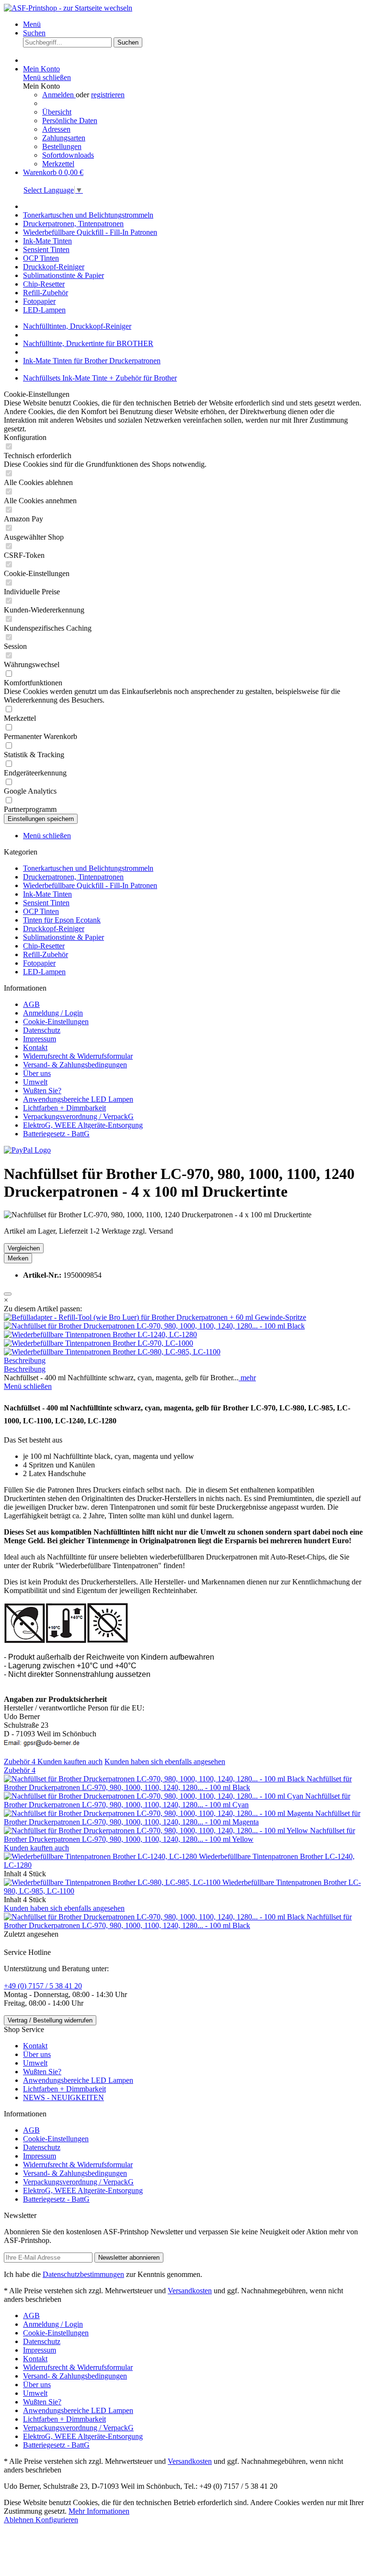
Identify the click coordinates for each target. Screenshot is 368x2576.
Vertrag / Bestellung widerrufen (50, 2020)
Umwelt (35, 1082)
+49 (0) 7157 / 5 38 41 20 (43, 1986)
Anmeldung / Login (53, 1013)
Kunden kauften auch (70, 1762)
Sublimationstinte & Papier (63, 937)
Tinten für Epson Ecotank (62, 920)
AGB (31, 1004)
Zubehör (20, 1762)
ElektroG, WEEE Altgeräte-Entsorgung (83, 1125)
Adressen (56, 129)
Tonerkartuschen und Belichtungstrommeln (88, 868)
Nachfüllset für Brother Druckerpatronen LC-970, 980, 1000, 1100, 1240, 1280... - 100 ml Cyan (177, 1800)
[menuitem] (194, 24)
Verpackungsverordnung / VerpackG (78, 1116)
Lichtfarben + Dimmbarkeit (64, 1108)
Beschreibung (25, 1360)
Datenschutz (42, 1030)
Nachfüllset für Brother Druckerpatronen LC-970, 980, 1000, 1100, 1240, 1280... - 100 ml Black (178, 1783)
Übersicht (57, 112)
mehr (247, 1378)
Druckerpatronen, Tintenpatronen (73, 877)
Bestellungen (62, 146)
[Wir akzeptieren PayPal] (27, 1150)
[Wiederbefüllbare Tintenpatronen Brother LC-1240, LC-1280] (100, 1334)
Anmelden (59, 95)
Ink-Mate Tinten (47, 894)
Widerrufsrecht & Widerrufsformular (78, 1056)
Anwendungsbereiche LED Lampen (78, 1099)
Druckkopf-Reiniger (54, 929)
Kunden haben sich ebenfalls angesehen (165, 1762)
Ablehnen (20, 2520)
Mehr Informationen (99, 2511)
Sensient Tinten (46, 903)
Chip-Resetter (44, 946)
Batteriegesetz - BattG (56, 1134)
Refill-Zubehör (46, 954)
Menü (32, 24)
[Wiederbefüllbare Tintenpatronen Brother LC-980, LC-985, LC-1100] (112, 1352)
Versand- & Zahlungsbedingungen (75, 1065)
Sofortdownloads (68, 155)
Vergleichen (24, 1248)
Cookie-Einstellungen (56, 1022)
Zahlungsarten (64, 138)
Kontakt (35, 1047)
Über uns (37, 1073)
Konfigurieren (57, 2520)
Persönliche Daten (70, 121)
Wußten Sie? (42, 1091)
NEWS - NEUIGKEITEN (63, 2097)
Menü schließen (47, 77)
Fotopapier (39, 963)
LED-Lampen (44, 972)
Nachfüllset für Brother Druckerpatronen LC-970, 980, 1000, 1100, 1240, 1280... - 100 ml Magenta (182, 1818)
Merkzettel (58, 164)
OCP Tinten (41, 911)
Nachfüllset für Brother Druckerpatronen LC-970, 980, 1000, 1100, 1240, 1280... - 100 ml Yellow (179, 1835)
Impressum (40, 1039)
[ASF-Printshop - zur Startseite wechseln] (68, 8)
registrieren (108, 95)
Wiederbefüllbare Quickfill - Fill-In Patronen (90, 885)
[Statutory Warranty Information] (8, 1294)
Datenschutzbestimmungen (83, 2274)
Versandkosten (190, 2291)
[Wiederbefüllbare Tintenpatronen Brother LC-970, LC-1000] (98, 1343)
